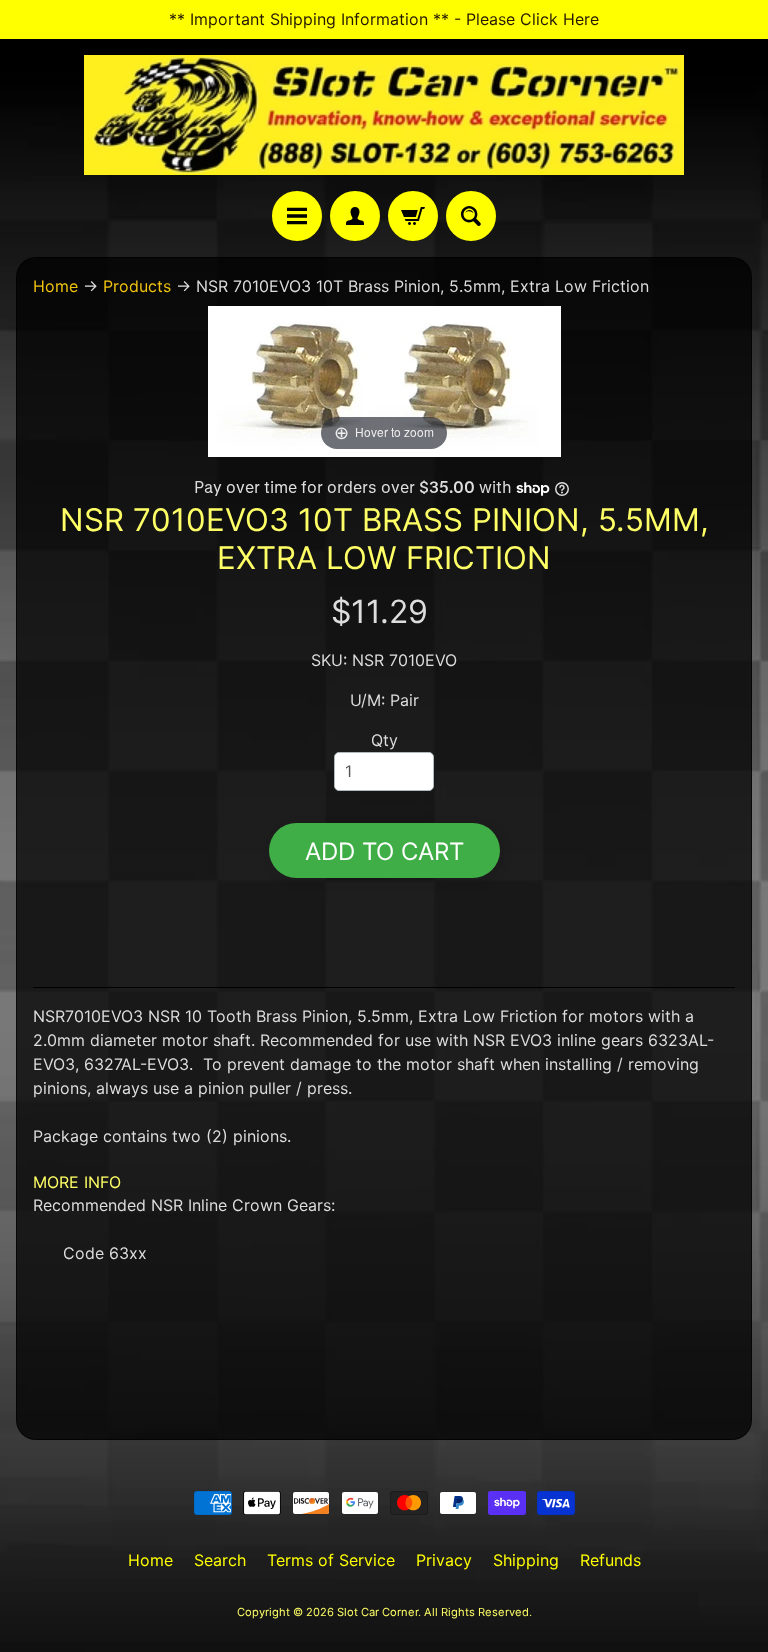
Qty (384, 740)
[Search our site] (471, 216)
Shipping (526, 1560)
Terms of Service (331, 1560)
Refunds (610, 1560)
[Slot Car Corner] (384, 115)
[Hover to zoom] (384, 380)
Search (220, 1560)
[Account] (355, 216)
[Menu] (297, 216)
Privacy (444, 1560)
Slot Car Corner (377, 1612)
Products (137, 286)
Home (55, 286)
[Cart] (413, 216)
